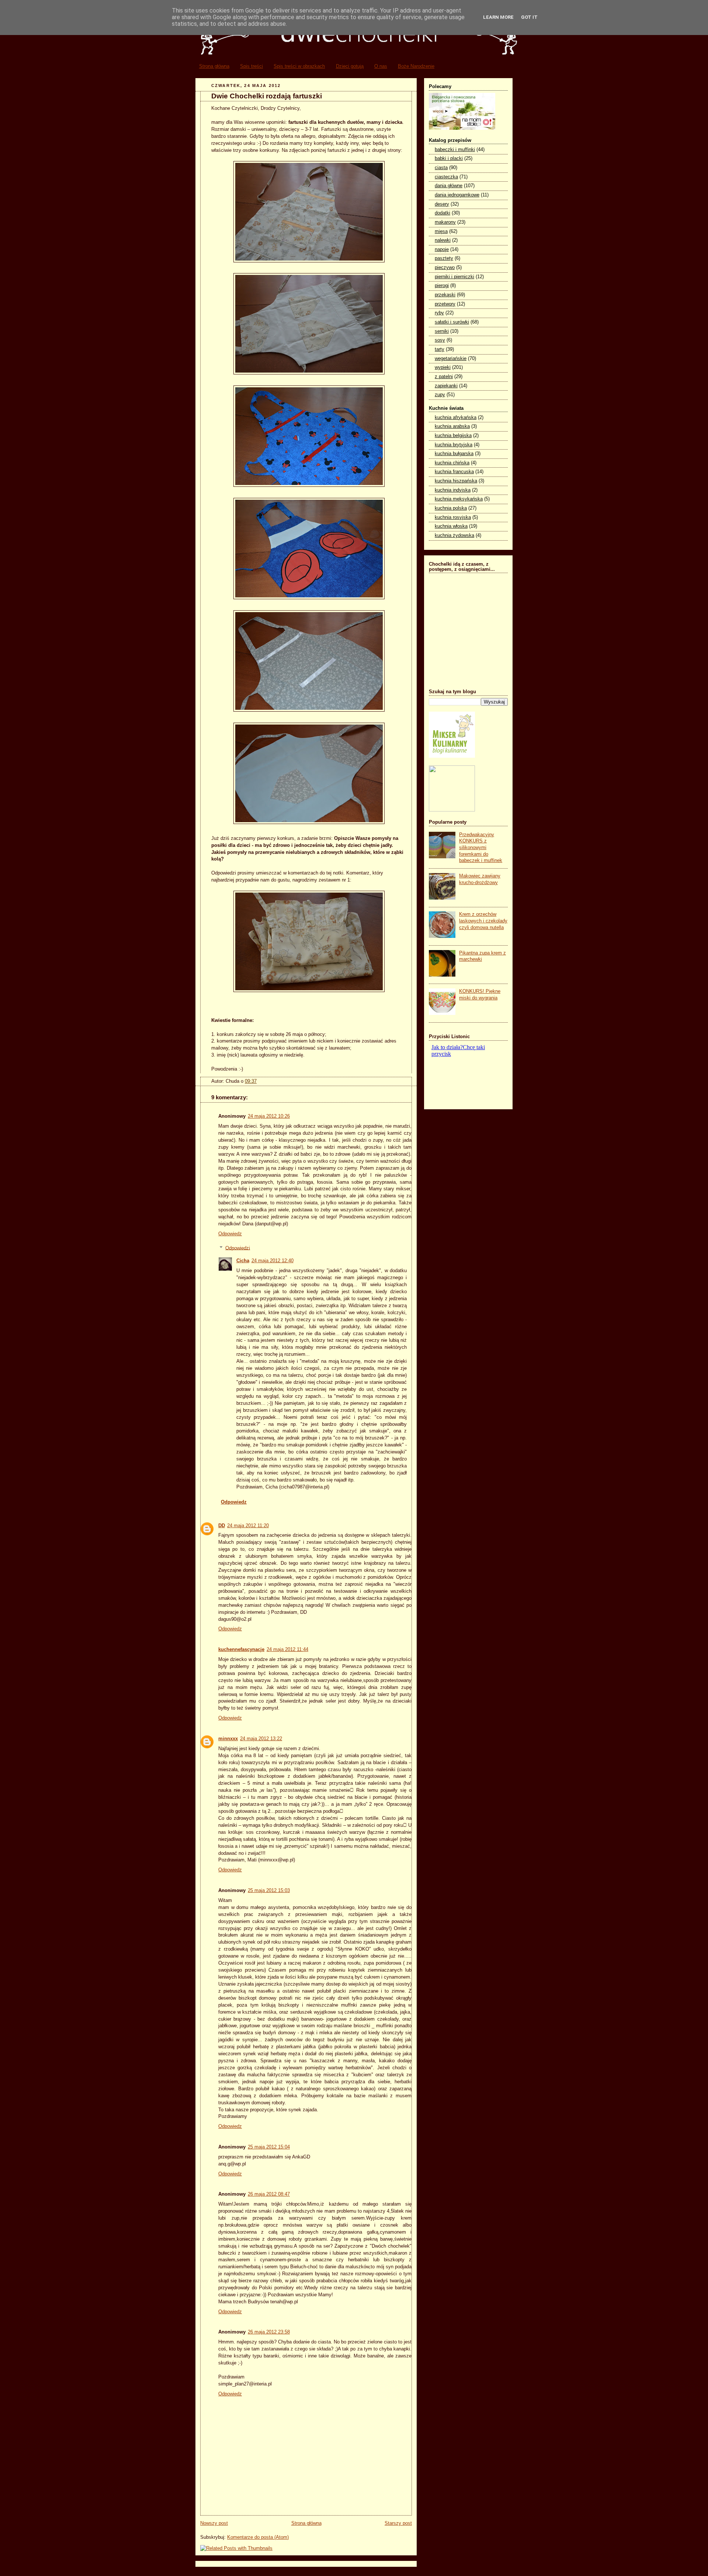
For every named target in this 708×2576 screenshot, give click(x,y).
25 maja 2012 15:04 (269, 2147)
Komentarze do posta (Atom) (258, 2537)
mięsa (441, 231)
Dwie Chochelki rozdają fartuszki (267, 96)
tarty (440, 349)
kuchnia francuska (454, 472)
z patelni (444, 377)
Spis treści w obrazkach (299, 66)
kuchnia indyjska (453, 490)
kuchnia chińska (452, 463)
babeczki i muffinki (455, 150)
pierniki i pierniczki (454, 277)
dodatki (442, 213)
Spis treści (251, 66)
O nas (381, 66)
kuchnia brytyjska (454, 445)
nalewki (443, 240)
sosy (440, 340)
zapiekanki (446, 386)
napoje (442, 249)
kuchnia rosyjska (453, 517)
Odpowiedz (230, 1234)
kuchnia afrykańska (456, 418)
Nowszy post (214, 2523)
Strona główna (214, 66)
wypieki (443, 367)
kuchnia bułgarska (454, 454)
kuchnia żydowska (454, 535)
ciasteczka (446, 177)
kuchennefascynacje (241, 1650)
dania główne (449, 186)
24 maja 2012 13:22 (261, 1739)
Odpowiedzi (238, 1248)
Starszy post (398, 2523)
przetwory (445, 304)
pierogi (442, 286)
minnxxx (228, 1739)
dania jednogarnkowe (457, 195)
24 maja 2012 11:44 (287, 1650)
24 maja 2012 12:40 (273, 1261)
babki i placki (449, 158)
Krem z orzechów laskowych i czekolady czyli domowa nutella (483, 921)
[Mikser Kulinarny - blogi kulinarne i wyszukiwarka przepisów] (452, 756)
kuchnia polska (451, 508)
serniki (442, 331)
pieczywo (445, 268)
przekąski (445, 295)
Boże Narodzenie (416, 66)
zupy (440, 395)
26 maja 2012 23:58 (269, 2332)
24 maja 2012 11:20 (248, 1526)
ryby (439, 313)
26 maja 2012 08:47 (269, 2194)
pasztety (444, 258)
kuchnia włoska (451, 526)
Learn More (498, 17)
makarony (445, 222)
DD (222, 1526)
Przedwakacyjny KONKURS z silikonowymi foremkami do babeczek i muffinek (481, 848)
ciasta (441, 168)
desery (442, 204)
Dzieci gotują (350, 66)
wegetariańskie (451, 359)
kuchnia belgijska (453, 436)
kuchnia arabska (452, 426)
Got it (529, 17)
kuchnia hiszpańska (456, 481)
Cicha (243, 1261)
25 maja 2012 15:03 (269, 1891)
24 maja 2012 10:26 (269, 1116)
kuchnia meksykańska (459, 499)
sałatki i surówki (452, 322)
